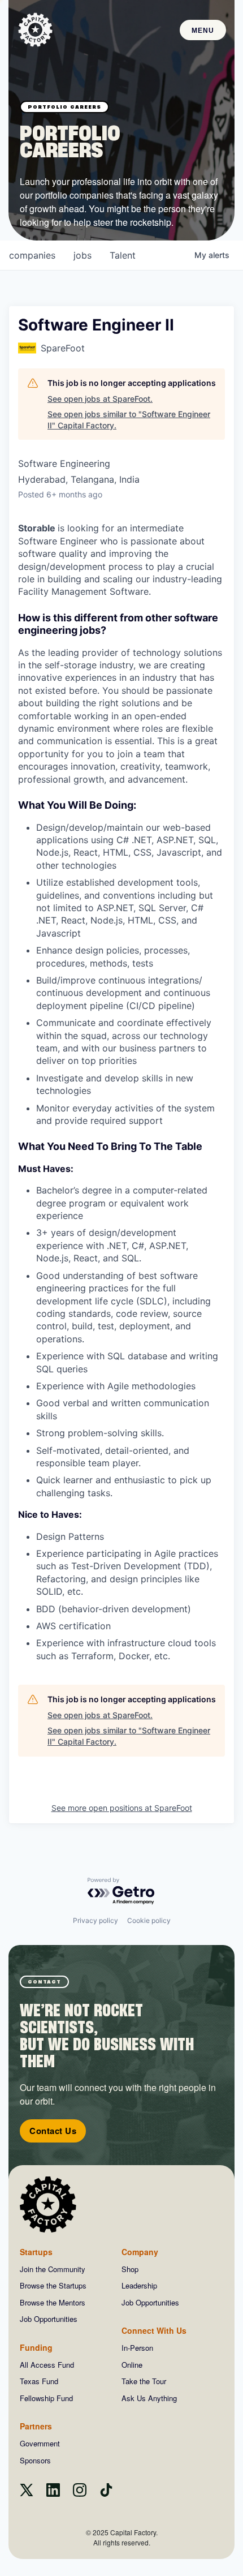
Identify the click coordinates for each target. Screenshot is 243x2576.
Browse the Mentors (53, 2302)
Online (132, 2365)
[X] (27, 2493)
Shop (130, 2269)
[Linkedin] (53, 2493)
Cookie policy (149, 1920)
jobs (83, 255)
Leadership (139, 2285)
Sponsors (35, 2460)
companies (32, 255)
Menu (203, 31)
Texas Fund (39, 2381)
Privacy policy (96, 1920)
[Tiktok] (106, 2493)
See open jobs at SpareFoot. (100, 399)
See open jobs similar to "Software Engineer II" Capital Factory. (129, 420)
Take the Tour (144, 2381)
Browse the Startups (53, 2285)
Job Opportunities (49, 2319)
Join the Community (53, 2269)
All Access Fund (47, 2365)
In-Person (137, 2348)
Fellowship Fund (46, 2398)
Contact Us (53, 2131)
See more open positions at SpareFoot (122, 1808)
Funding (36, 2347)
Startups (36, 2252)
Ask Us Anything (149, 2398)
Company (140, 2252)
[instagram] (80, 2493)
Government (40, 2443)
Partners (36, 2426)
